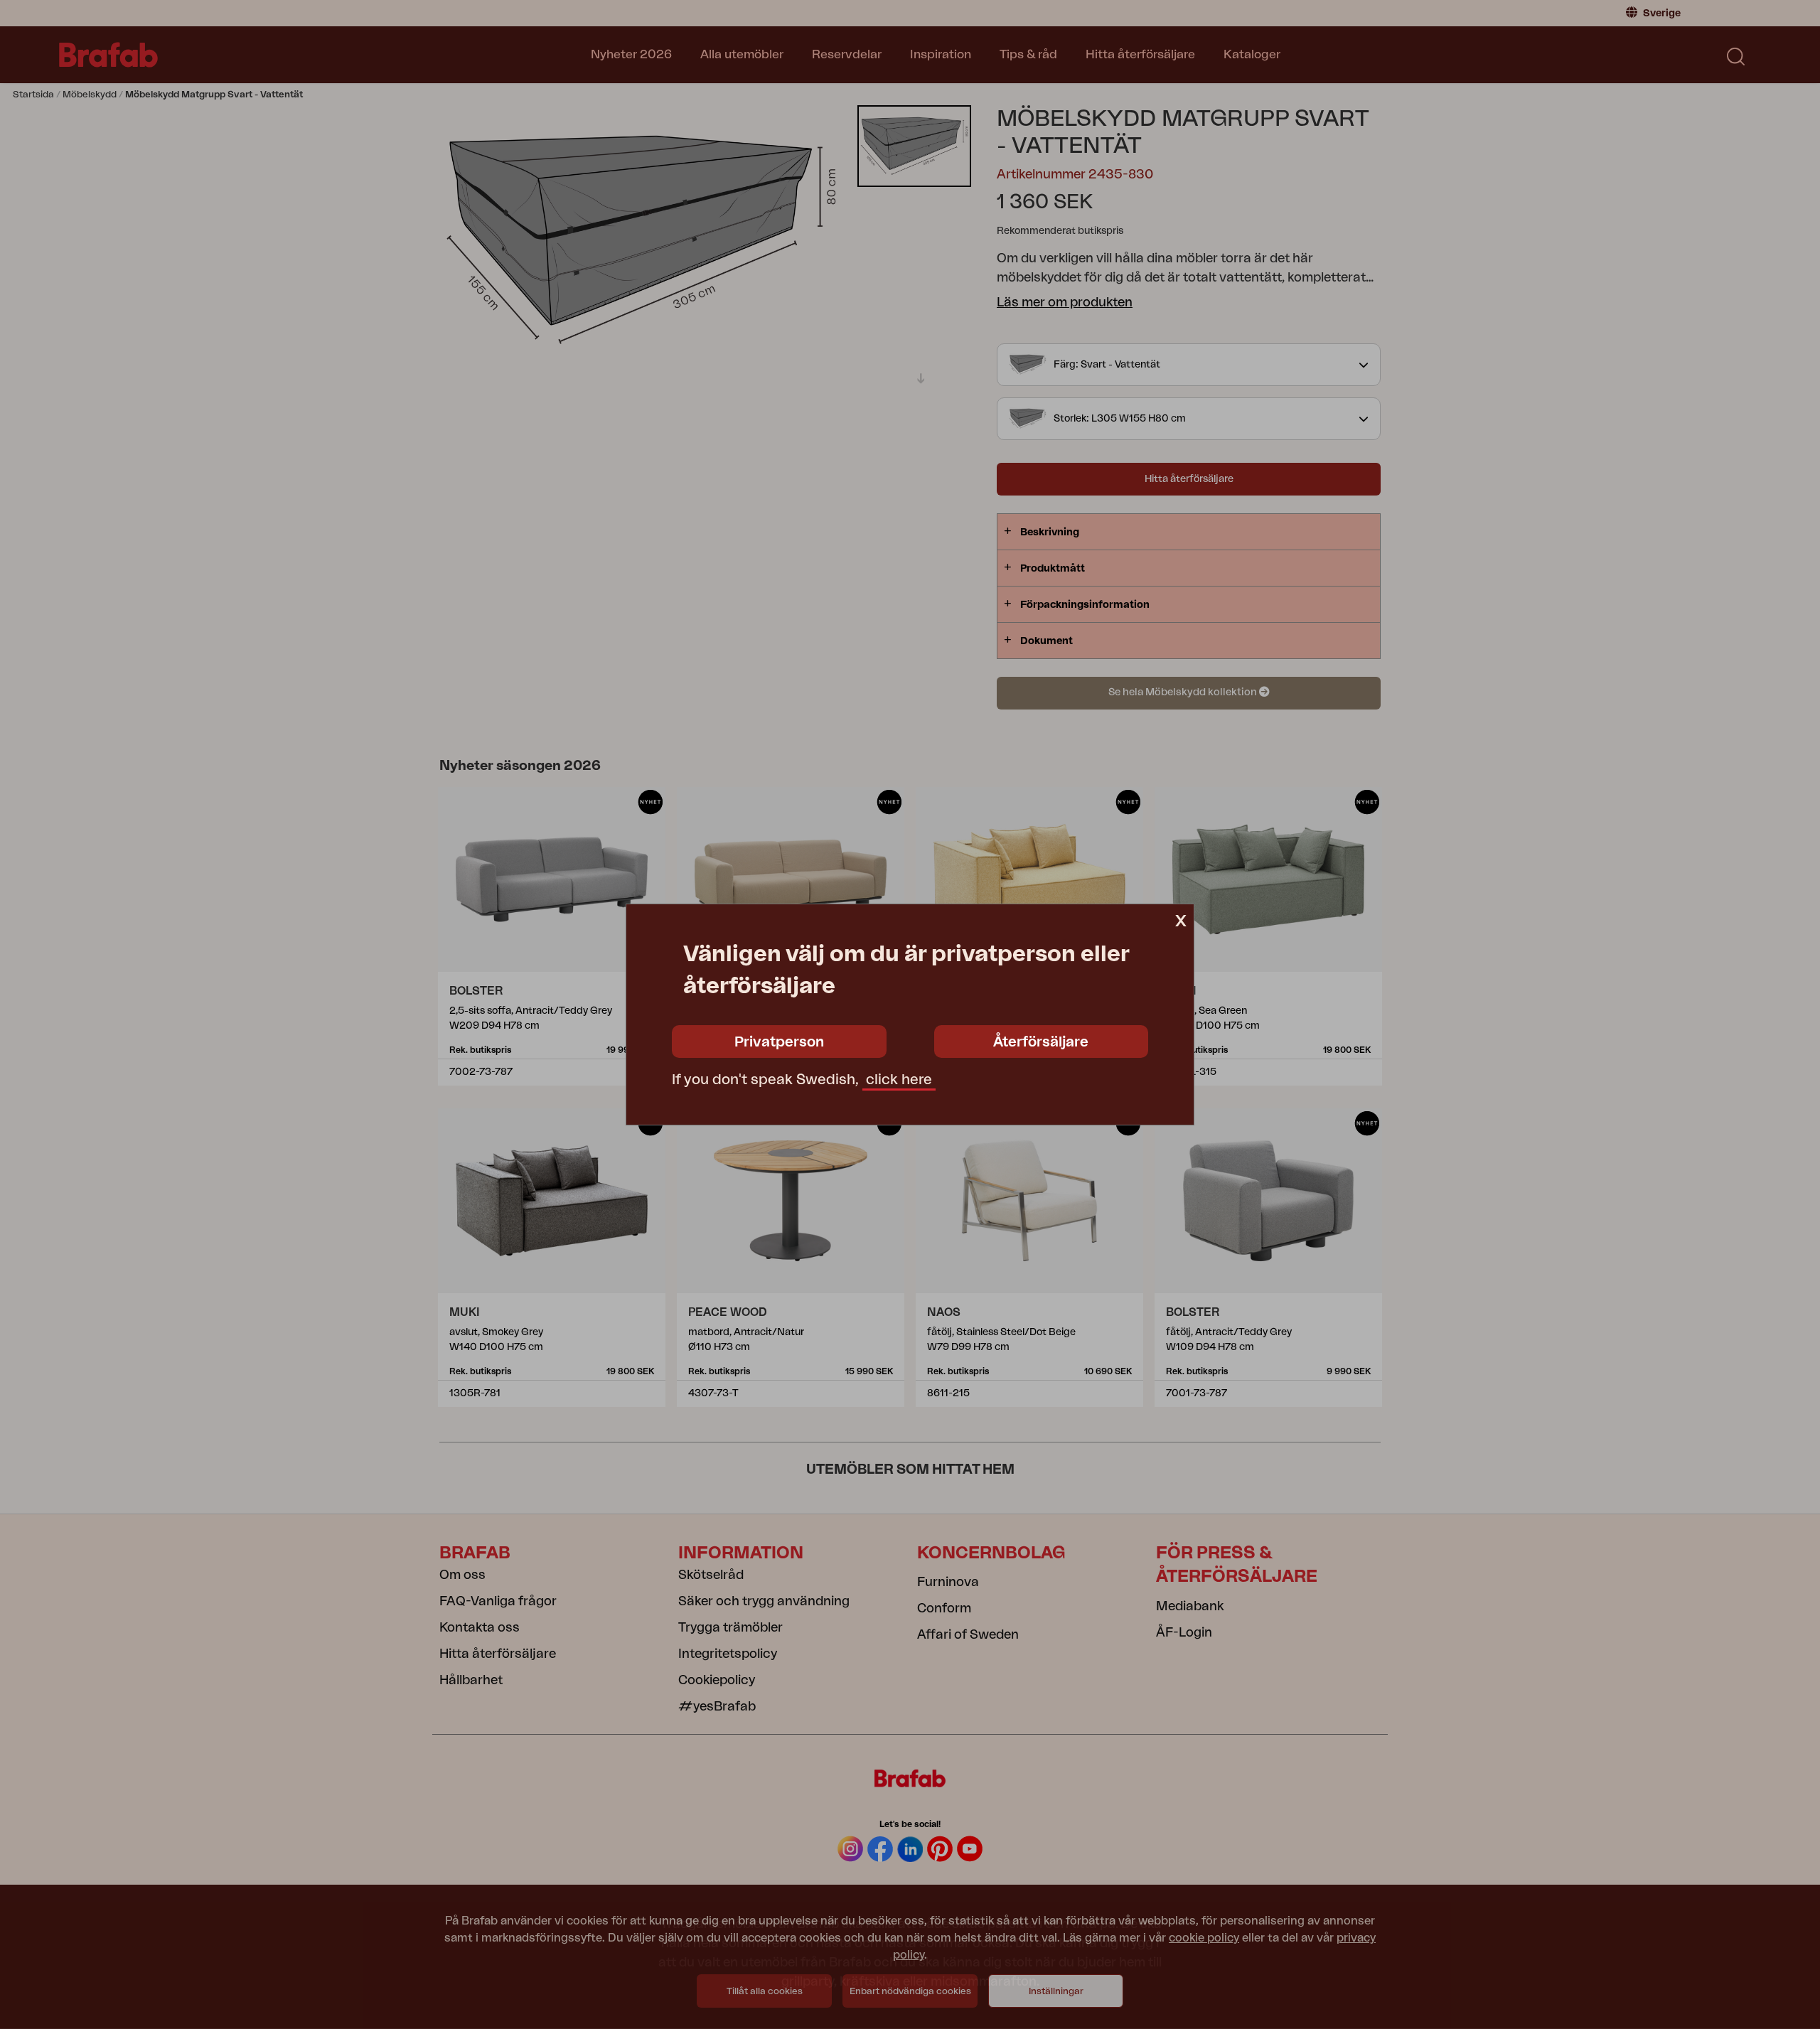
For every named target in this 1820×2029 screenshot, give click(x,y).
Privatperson (779, 1042)
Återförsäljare (1041, 1042)
